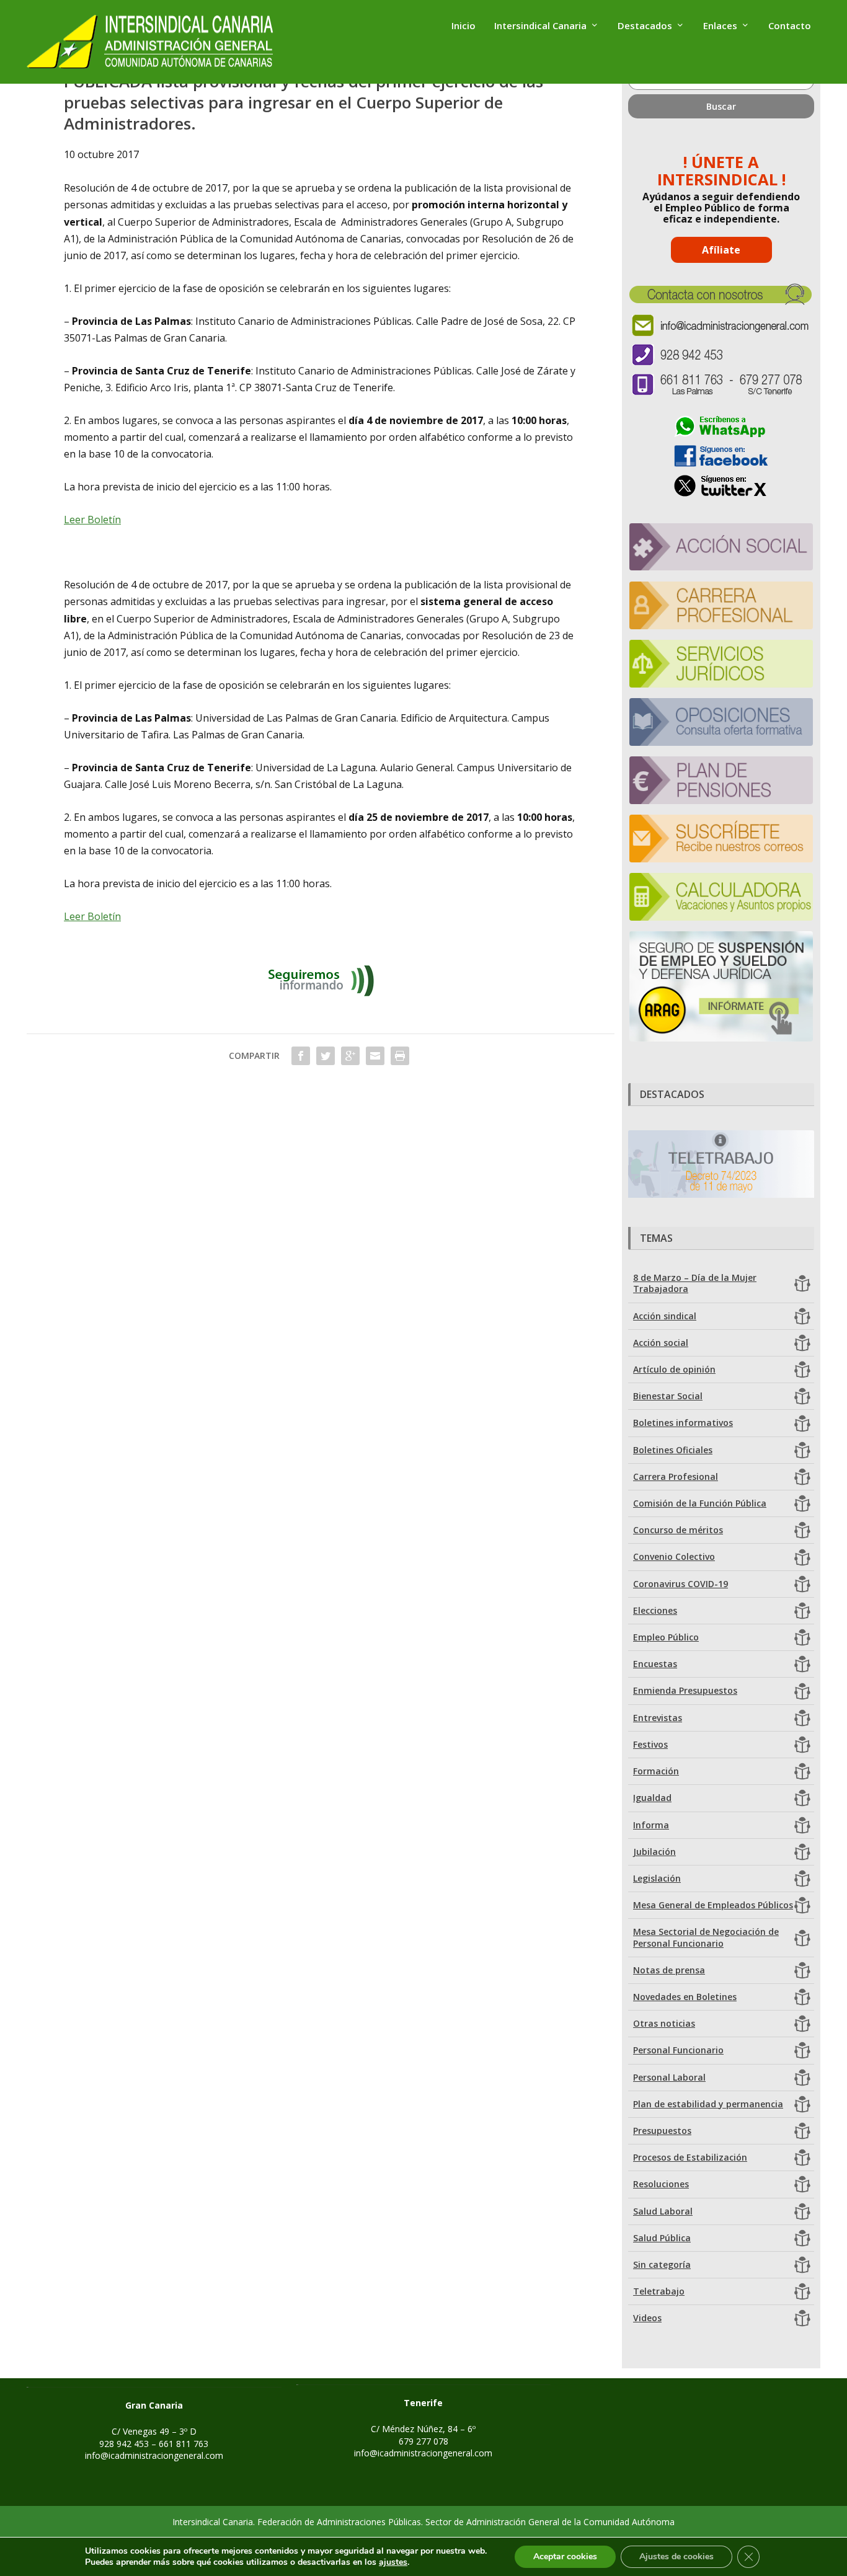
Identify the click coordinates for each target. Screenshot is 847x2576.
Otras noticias (664, 2023)
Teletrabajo (659, 2291)
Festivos (650, 1744)
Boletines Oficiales (673, 1450)
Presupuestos (662, 2131)
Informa (651, 1825)
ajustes (393, 2562)
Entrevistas (658, 1718)
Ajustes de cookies (676, 2556)
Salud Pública (662, 2238)
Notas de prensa (669, 1970)
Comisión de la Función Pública (700, 1503)
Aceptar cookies (565, 2556)
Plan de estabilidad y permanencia (708, 2104)
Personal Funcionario (678, 2050)
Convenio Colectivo (674, 1556)
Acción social (661, 1343)
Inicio (463, 26)
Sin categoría (662, 2264)
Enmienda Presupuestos (685, 1690)
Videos (647, 2318)
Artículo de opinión (674, 1369)
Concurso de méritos (678, 1530)
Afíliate (721, 250)
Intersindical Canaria (540, 26)
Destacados (645, 26)
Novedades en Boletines (685, 1997)
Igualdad (652, 1798)
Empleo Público (666, 1637)
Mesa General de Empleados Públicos (713, 1905)
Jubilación (654, 1852)
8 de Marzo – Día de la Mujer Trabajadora (695, 1283)
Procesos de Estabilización (690, 2157)
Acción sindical (665, 1316)
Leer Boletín (92, 520)
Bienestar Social (668, 1396)
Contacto (790, 26)
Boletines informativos (683, 1423)
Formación (656, 1771)
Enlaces (720, 26)
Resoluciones (661, 2184)
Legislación (657, 1878)
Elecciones (655, 1610)
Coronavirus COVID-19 (681, 1584)
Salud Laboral (663, 2211)
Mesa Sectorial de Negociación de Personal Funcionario (706, 1937)
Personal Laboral (669, 2077)
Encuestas (655, 1664)
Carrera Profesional (676, 1476)
